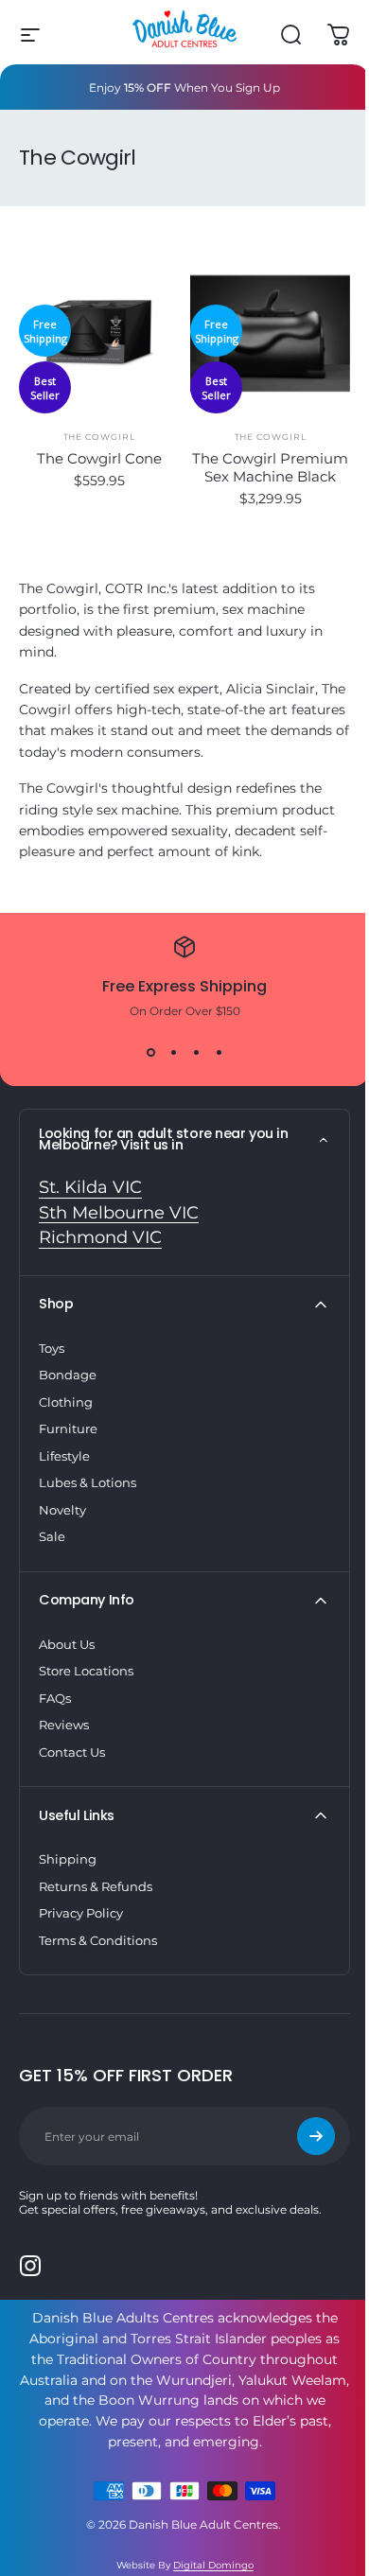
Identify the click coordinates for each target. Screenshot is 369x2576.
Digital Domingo (213, 2565)
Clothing (66, 1402)
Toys (52, 1348)
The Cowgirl (99, 437)
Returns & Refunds (96, 1886)
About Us (67, 1644)
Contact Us (72, 1752)
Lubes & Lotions (88, 1482)
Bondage (68, 1375)
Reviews (64, 1725)
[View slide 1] (150, 1052)
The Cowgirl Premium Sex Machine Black (270, 467)
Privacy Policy (81, 1913)
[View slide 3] (196, 1052)
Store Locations (86, 1671)
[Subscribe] (316, 2136)
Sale (52, 1536)
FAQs (55, 1698)
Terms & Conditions (98, 1940)
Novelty (62, 1510)
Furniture (68, 1428)
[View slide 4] (219, 1052)
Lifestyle (64, 1456)
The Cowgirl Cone (99, 458)
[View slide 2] (173, 1052)
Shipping (68, 1859)
